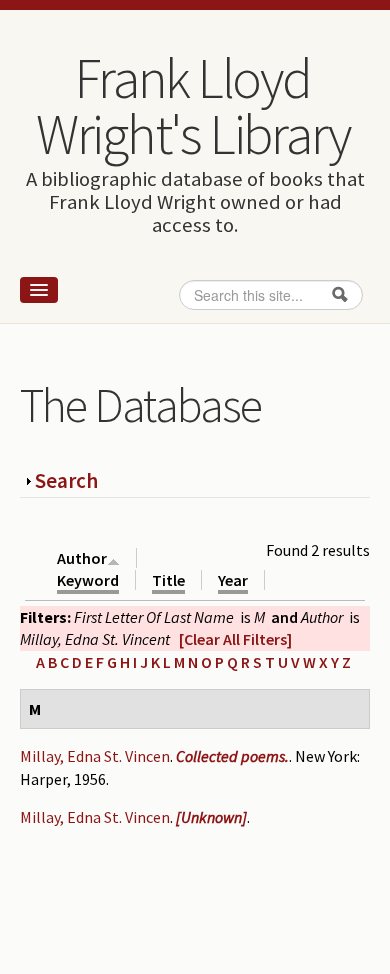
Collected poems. (232, 756)
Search (66, 480)
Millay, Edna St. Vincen (95, 756)
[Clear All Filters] (235, 639)
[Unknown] (211, 817)
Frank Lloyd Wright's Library (193, 106)
